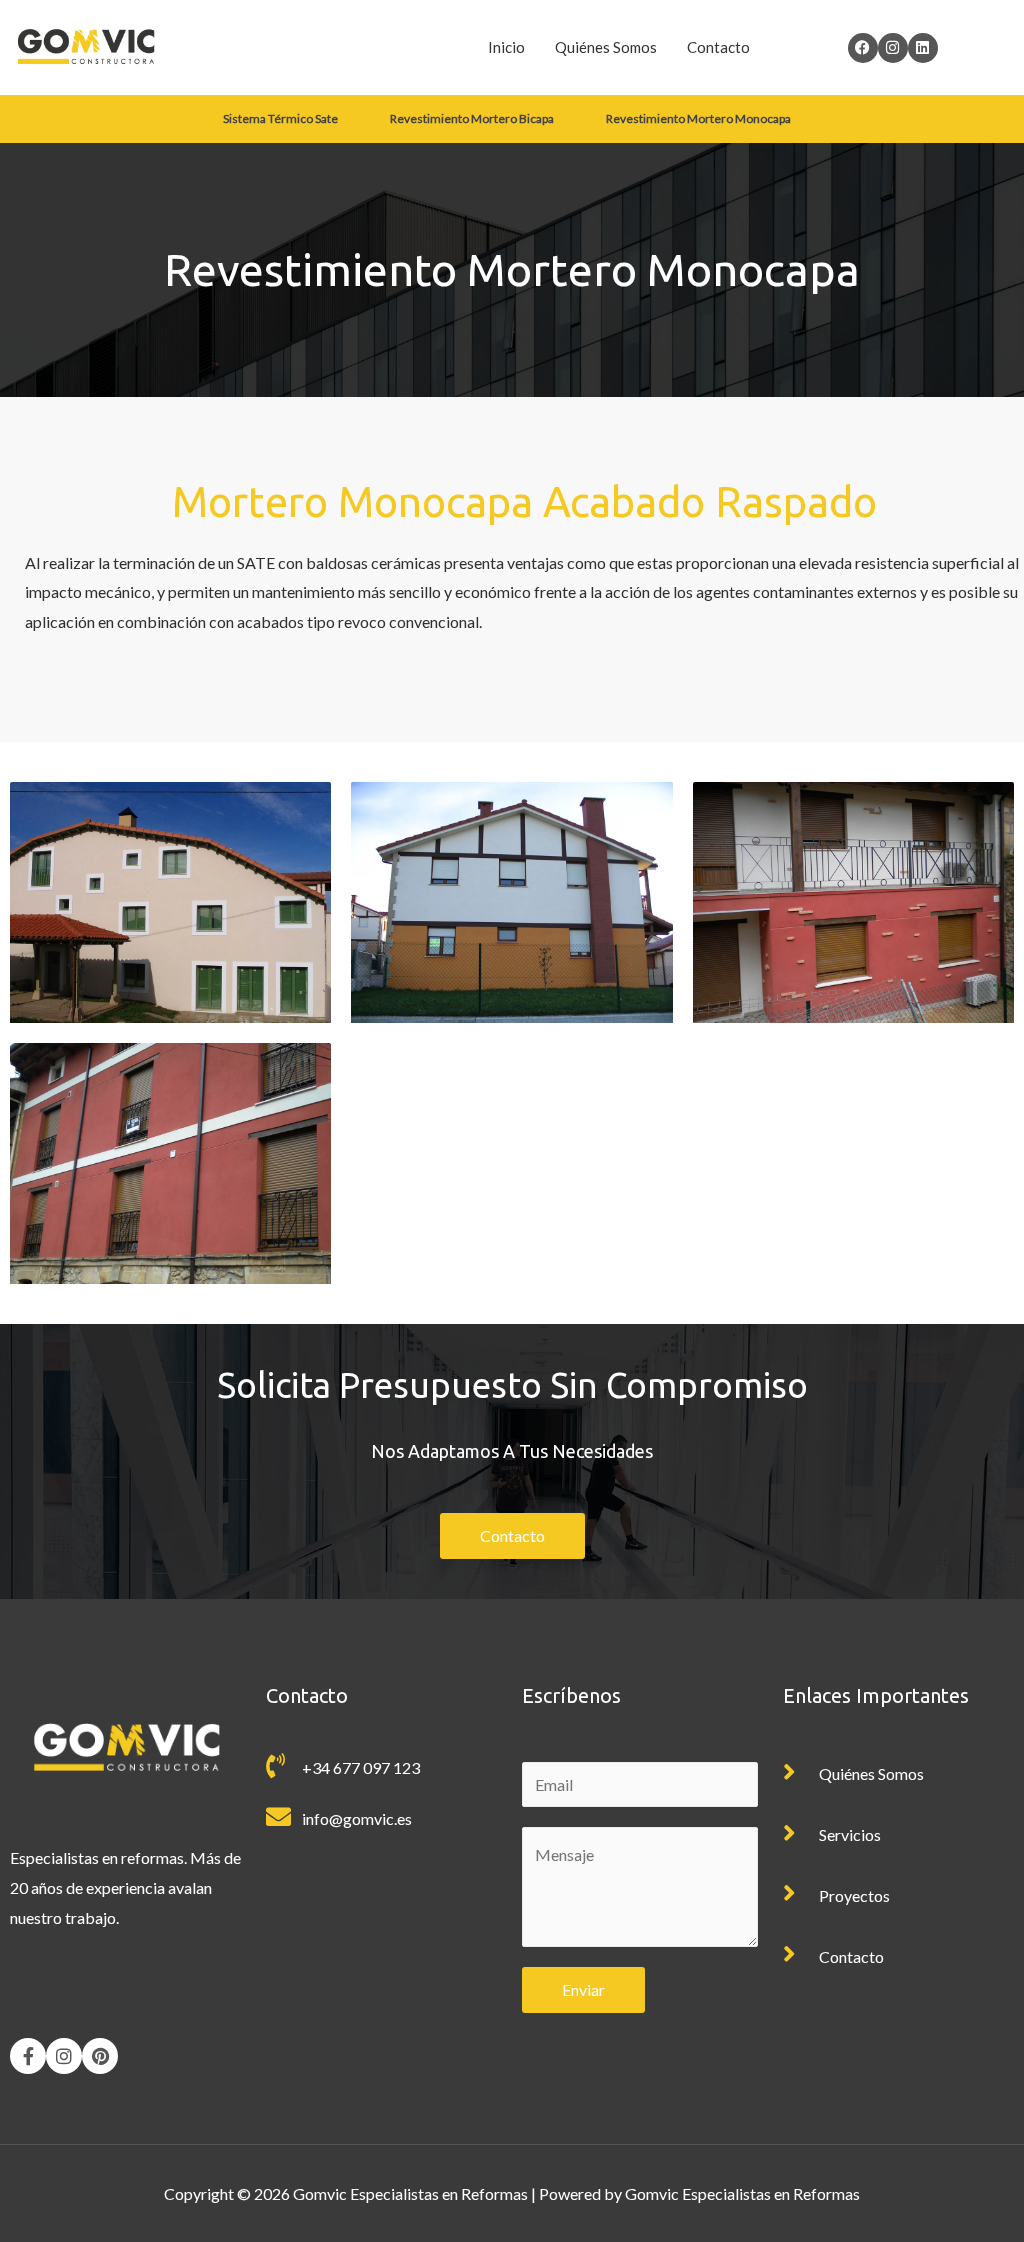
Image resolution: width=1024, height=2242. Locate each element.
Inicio (506, 47)
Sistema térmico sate (280, 118)
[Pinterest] (100, 2056)
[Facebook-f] (28, 2056)
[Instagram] (64, 2056)
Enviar (583, 1989)
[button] (285, 119)
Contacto (718, 47)
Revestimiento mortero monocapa (698, 118)
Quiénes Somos (606, 47)
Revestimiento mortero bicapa (472, 118)
